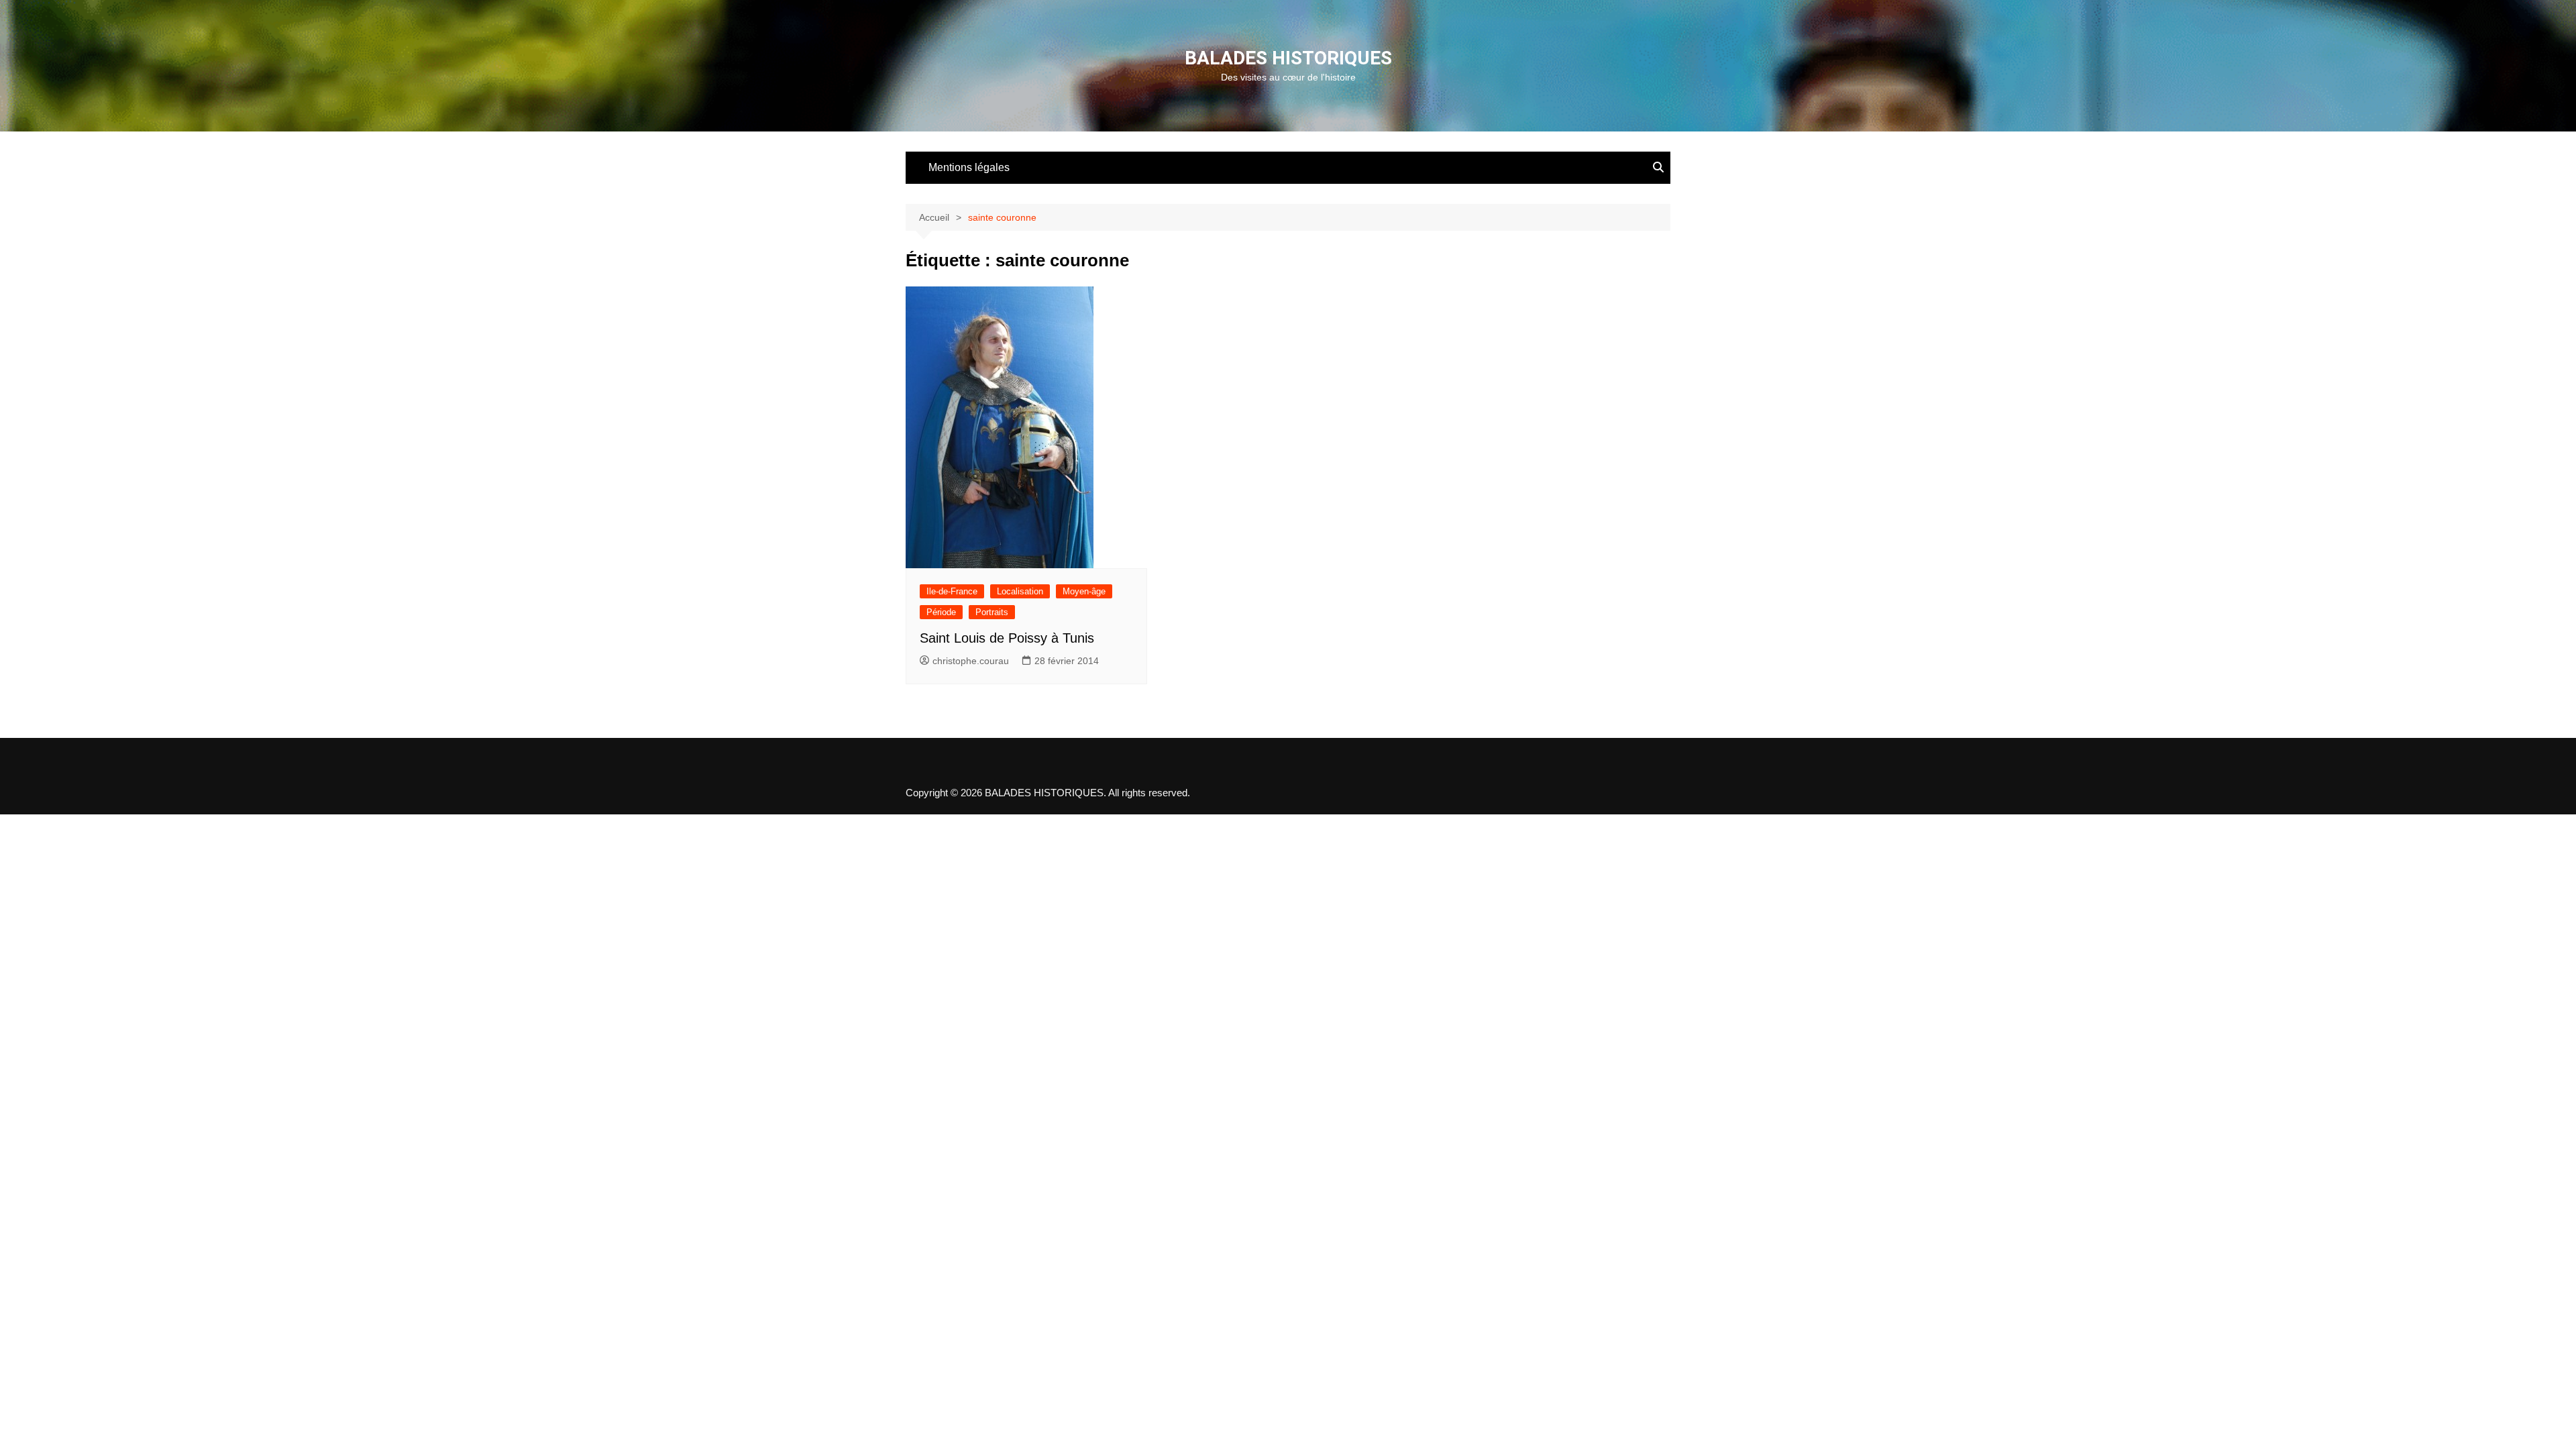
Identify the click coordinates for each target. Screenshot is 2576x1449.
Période (941, 612)
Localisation (1020, 591)
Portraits (992, 612)
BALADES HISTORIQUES (1288, 58)
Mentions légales (969, 167)
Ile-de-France (952, 591)
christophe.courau (971, 661)
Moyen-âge (1084, 591)
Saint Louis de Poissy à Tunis (1007, 638)
